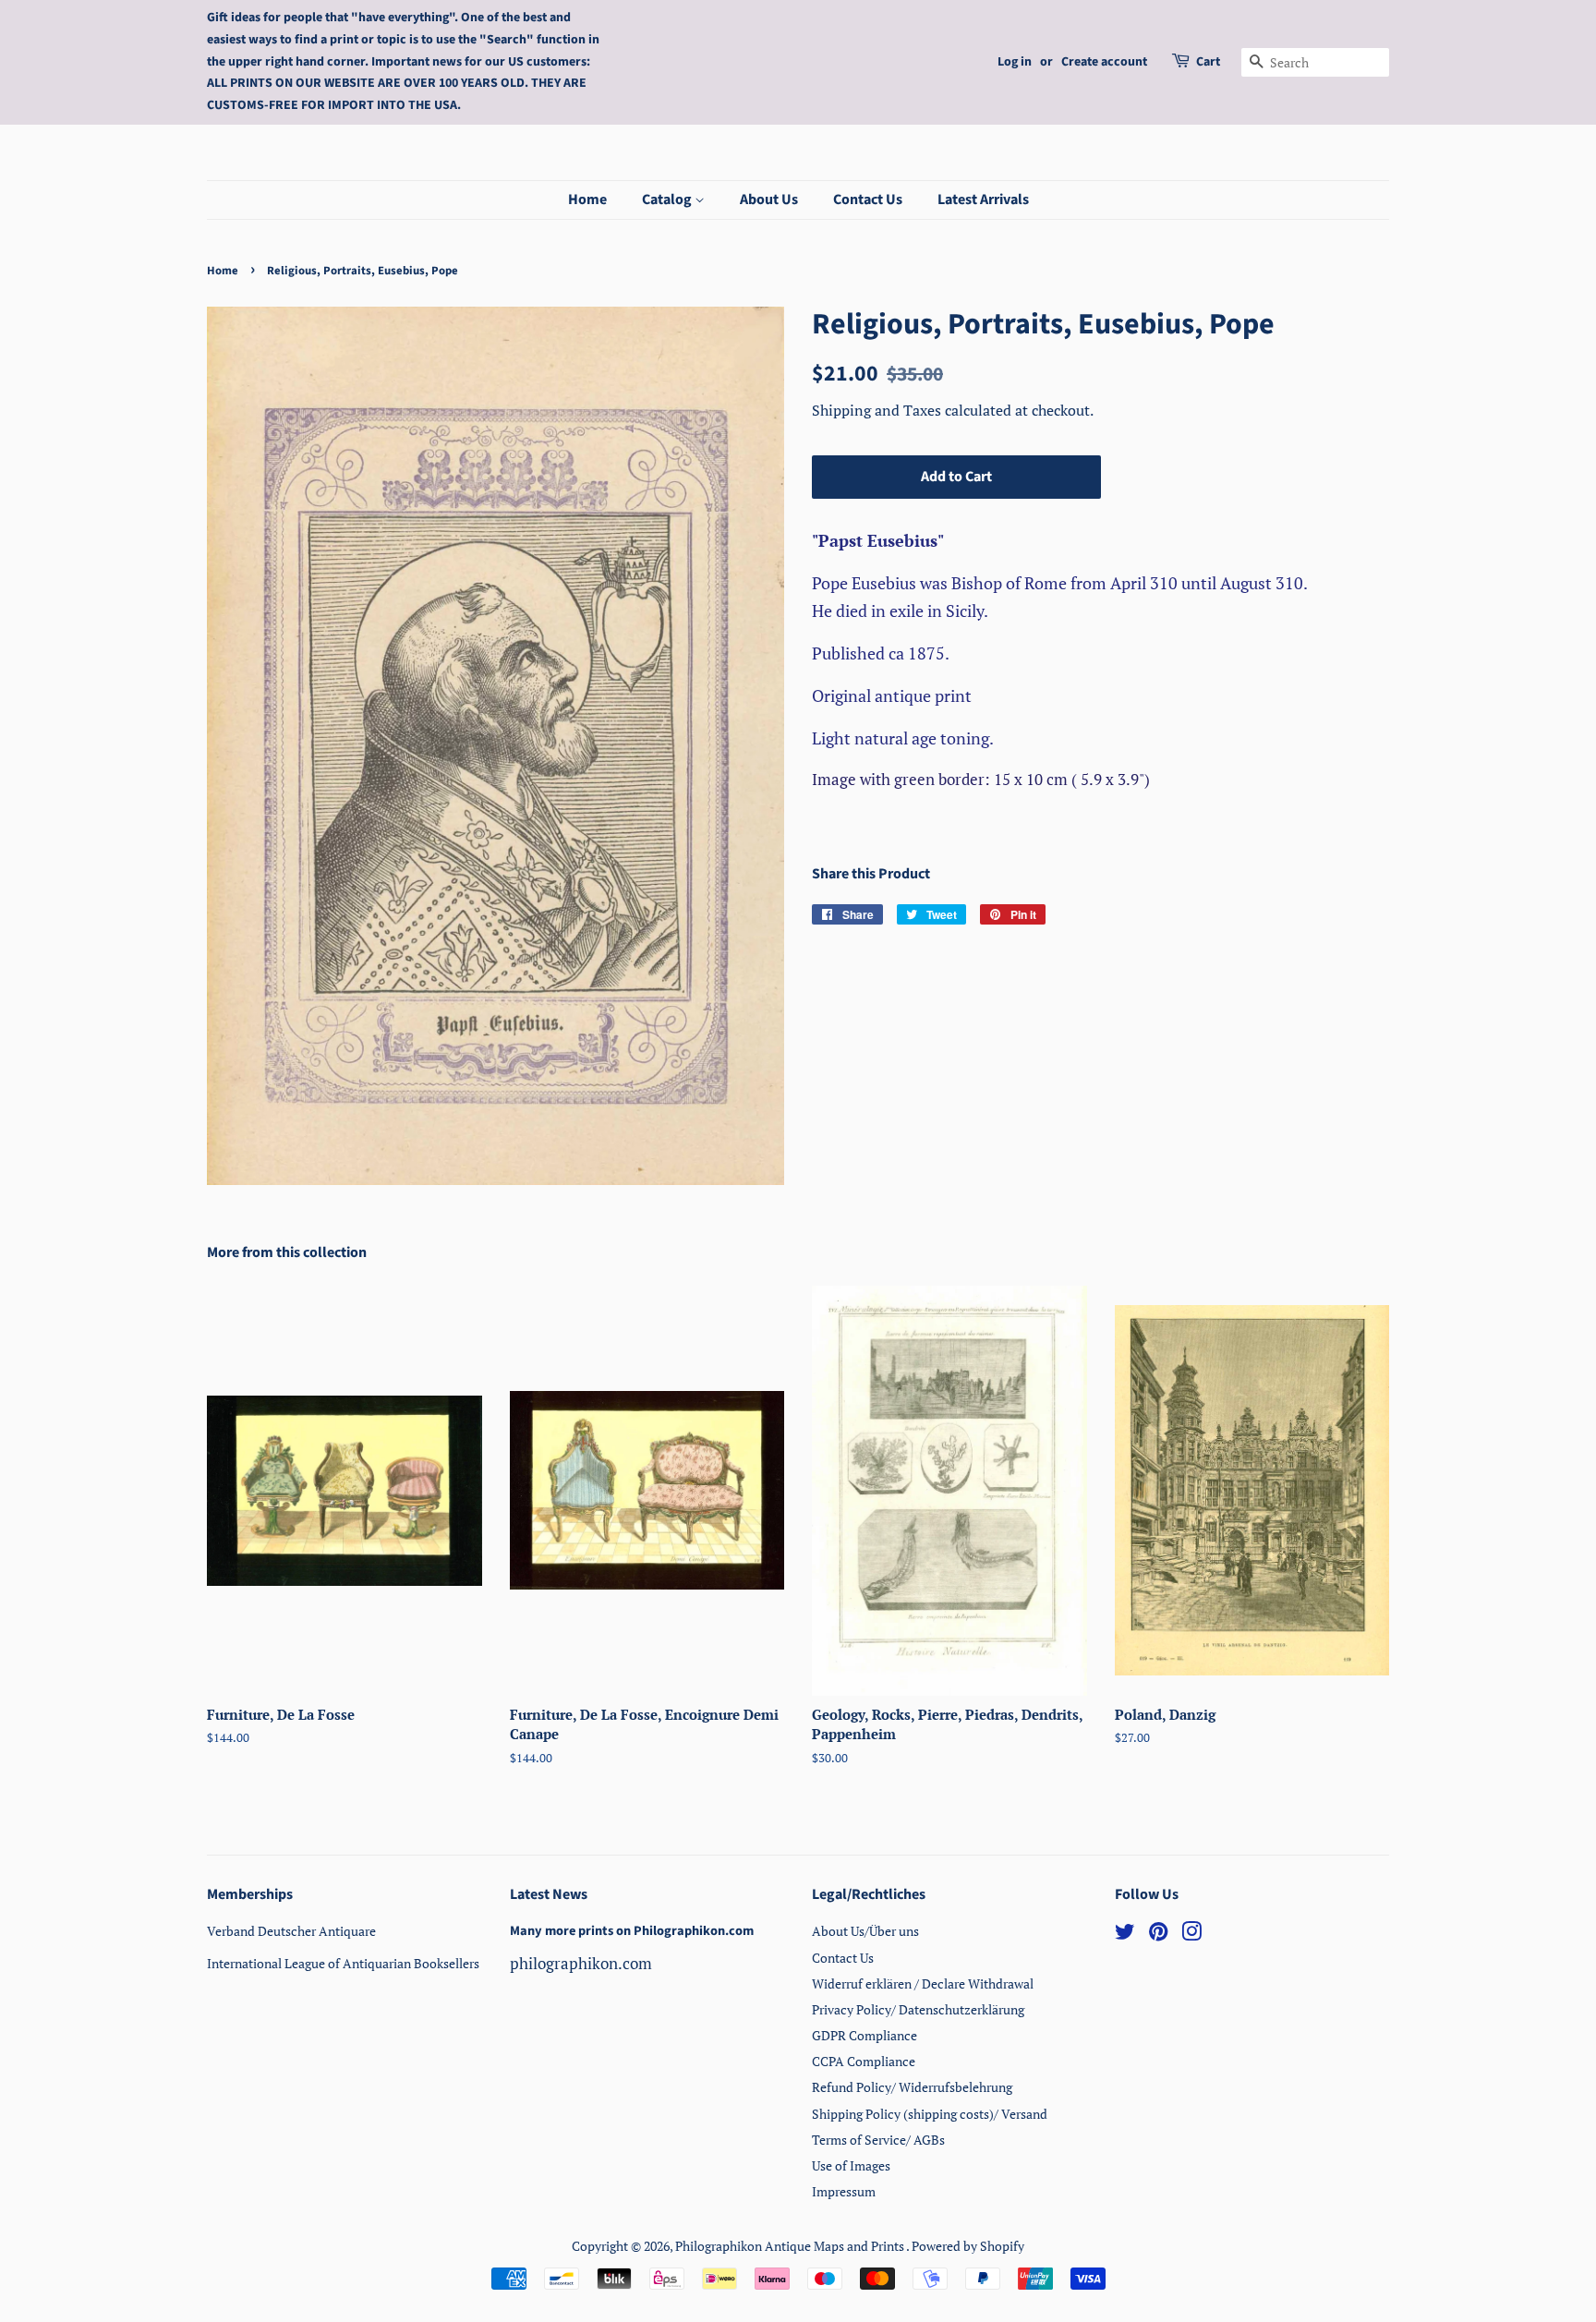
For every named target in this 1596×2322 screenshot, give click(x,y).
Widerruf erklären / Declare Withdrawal (923, 1983)
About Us (769, 200)
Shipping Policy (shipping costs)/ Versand (930, 2114)
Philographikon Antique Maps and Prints (791, 2246)
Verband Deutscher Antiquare (291, 1931)
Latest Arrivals (983, 200)
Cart (1208, 62)
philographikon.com (581, 1963)
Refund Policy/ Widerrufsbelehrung (912, 2087)
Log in (1015, 62)
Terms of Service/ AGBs (878, 2140)
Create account (1104, 62)
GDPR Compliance (864, 2035)
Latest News (549, 1894)
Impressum (844, 2191)
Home (587, 200)
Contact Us (868, 200)
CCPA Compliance (864, 2061)
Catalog (668, 200)
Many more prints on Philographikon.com (632, 1931)
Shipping (843, 410)
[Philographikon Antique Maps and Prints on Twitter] (1125, 1935)
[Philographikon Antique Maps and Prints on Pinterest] (1158, 1935)
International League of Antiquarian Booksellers (343, 1963)
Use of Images (851, 2165)
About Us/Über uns (865, 1931)
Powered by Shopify (968, 2246)
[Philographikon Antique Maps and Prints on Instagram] (1191, 1935)
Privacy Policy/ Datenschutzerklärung (918, 2009)
